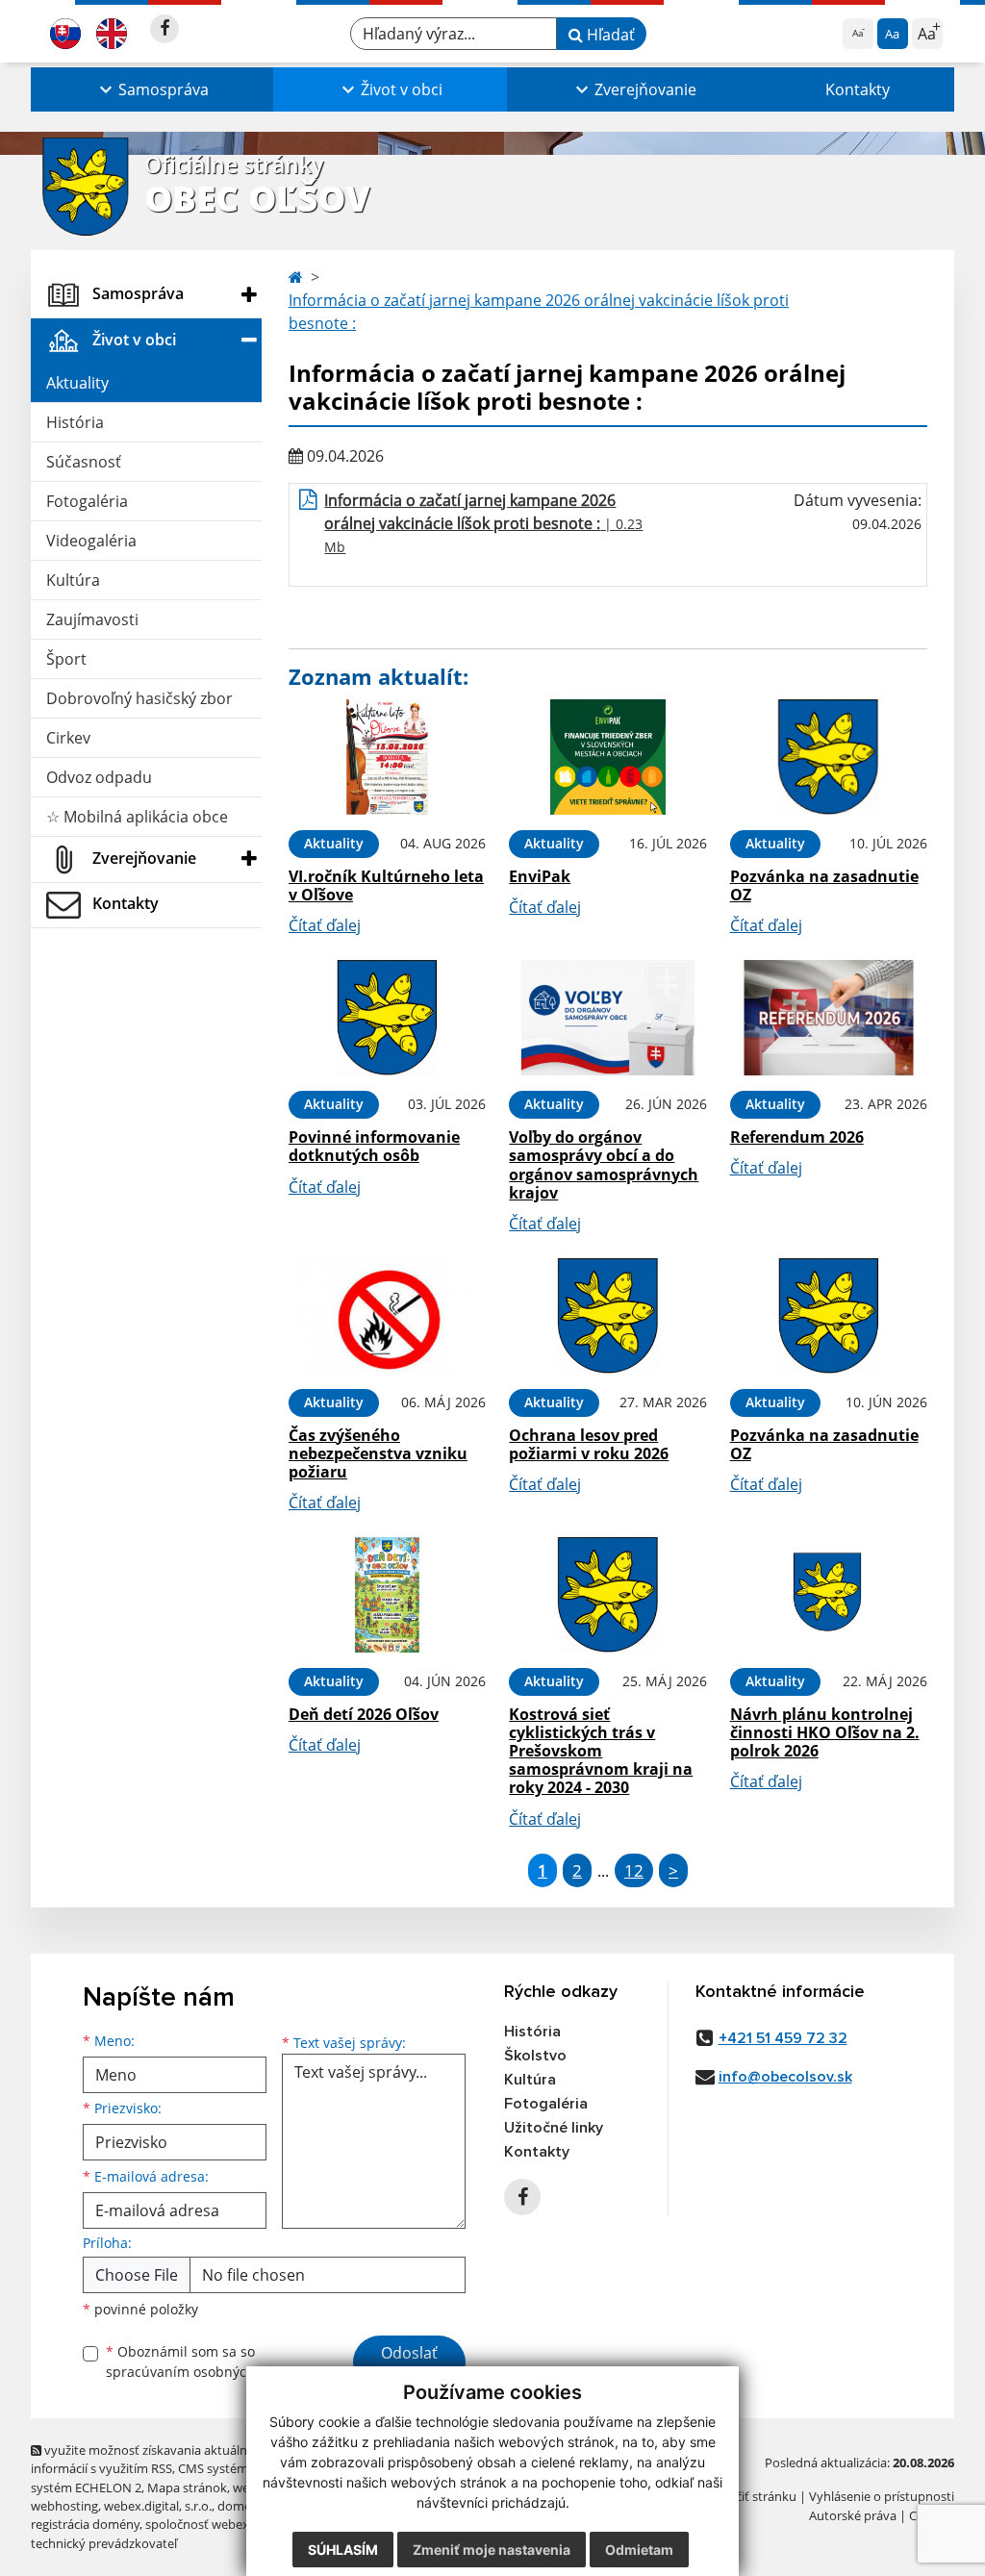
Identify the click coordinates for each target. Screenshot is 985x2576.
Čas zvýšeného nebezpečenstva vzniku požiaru (378, 1453)
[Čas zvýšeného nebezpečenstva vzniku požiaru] (387, 1316)
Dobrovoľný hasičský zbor (139, 698)
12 (634, 1870)
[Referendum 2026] (829, 1018)
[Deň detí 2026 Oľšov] (387, 1595)
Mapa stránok (187, 2488)
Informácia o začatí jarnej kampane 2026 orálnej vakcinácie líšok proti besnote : (539, 312)
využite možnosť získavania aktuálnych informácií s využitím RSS (149, 2459)
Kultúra (73, 580)
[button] (152, 89)
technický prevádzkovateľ (104, 2543)
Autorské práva (853, 2515)
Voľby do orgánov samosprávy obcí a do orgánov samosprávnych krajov (604, 1165)
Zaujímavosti (92, 619)
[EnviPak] (607, 757)
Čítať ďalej (325, 925)
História (75, 422)
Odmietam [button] (639, 2550)
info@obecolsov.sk (785, 2077)
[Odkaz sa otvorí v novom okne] (164, 29)
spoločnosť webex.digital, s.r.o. (232, 2524)
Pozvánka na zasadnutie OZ (824, 885)
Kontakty (858, 89)
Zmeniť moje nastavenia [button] (492, 2550)
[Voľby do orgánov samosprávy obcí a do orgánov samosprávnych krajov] (607, 1018)
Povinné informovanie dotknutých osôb (374, 1146)
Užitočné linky (554, 2128)
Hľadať (609, 35)
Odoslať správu (409, 2364)
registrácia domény (85, 2524)
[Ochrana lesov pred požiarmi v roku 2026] (607, 1316)
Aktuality (77, 383)
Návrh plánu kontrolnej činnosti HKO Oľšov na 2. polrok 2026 (825, 1732)
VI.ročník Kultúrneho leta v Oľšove (386, 885)
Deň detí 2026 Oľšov (364, 1714)
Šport (66, 659)
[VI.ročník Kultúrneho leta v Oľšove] (387, 757)
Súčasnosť (84, 462)
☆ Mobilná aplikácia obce (137, 817)
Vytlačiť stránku (752, 2496)
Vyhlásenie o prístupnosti (882, 2496)
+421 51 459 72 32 (783, 2038)
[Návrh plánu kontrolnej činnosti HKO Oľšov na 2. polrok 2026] (829, 1595)
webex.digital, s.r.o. (158, 2506)
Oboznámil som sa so (204, 2361)
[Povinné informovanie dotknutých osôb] (387, 1018)
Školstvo (535, 2056)
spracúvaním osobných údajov (204, 2372)
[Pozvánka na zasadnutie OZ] (829, 757)
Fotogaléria (87, 501)
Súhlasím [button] (343, 2550)
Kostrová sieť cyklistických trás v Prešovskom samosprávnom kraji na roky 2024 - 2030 (601, 1751)
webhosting (64, 2506)
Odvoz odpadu (99, 777)
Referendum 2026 (797, 1137)
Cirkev (68, 738)
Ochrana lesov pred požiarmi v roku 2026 (589, 1444)
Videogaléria (91, 541)
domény (241, 2506)
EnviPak (540, 876)
